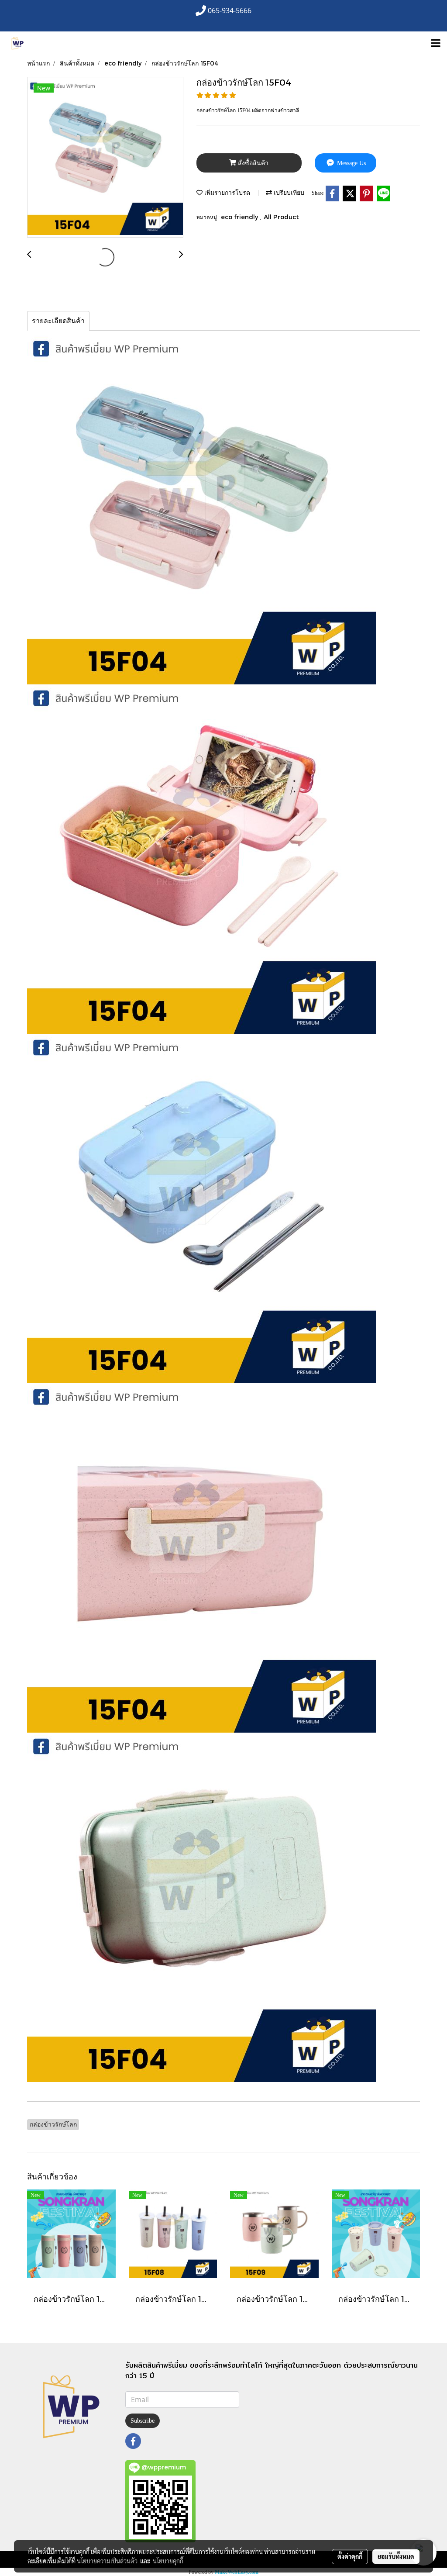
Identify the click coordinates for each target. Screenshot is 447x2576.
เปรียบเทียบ (288, 192)
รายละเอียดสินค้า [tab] (58, 321)
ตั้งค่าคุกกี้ (350, 2556)
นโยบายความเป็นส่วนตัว (107, 2561)
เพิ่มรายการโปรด (226, 192)
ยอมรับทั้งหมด (396, 2556)
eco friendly (240, 217)
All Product (281, 217)
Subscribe (143, 2421)
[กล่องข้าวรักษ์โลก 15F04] (105, 158)
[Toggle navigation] (436, 44)
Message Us (351, 163)
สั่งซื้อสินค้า (252, 163)
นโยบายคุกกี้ (168, 2561)
